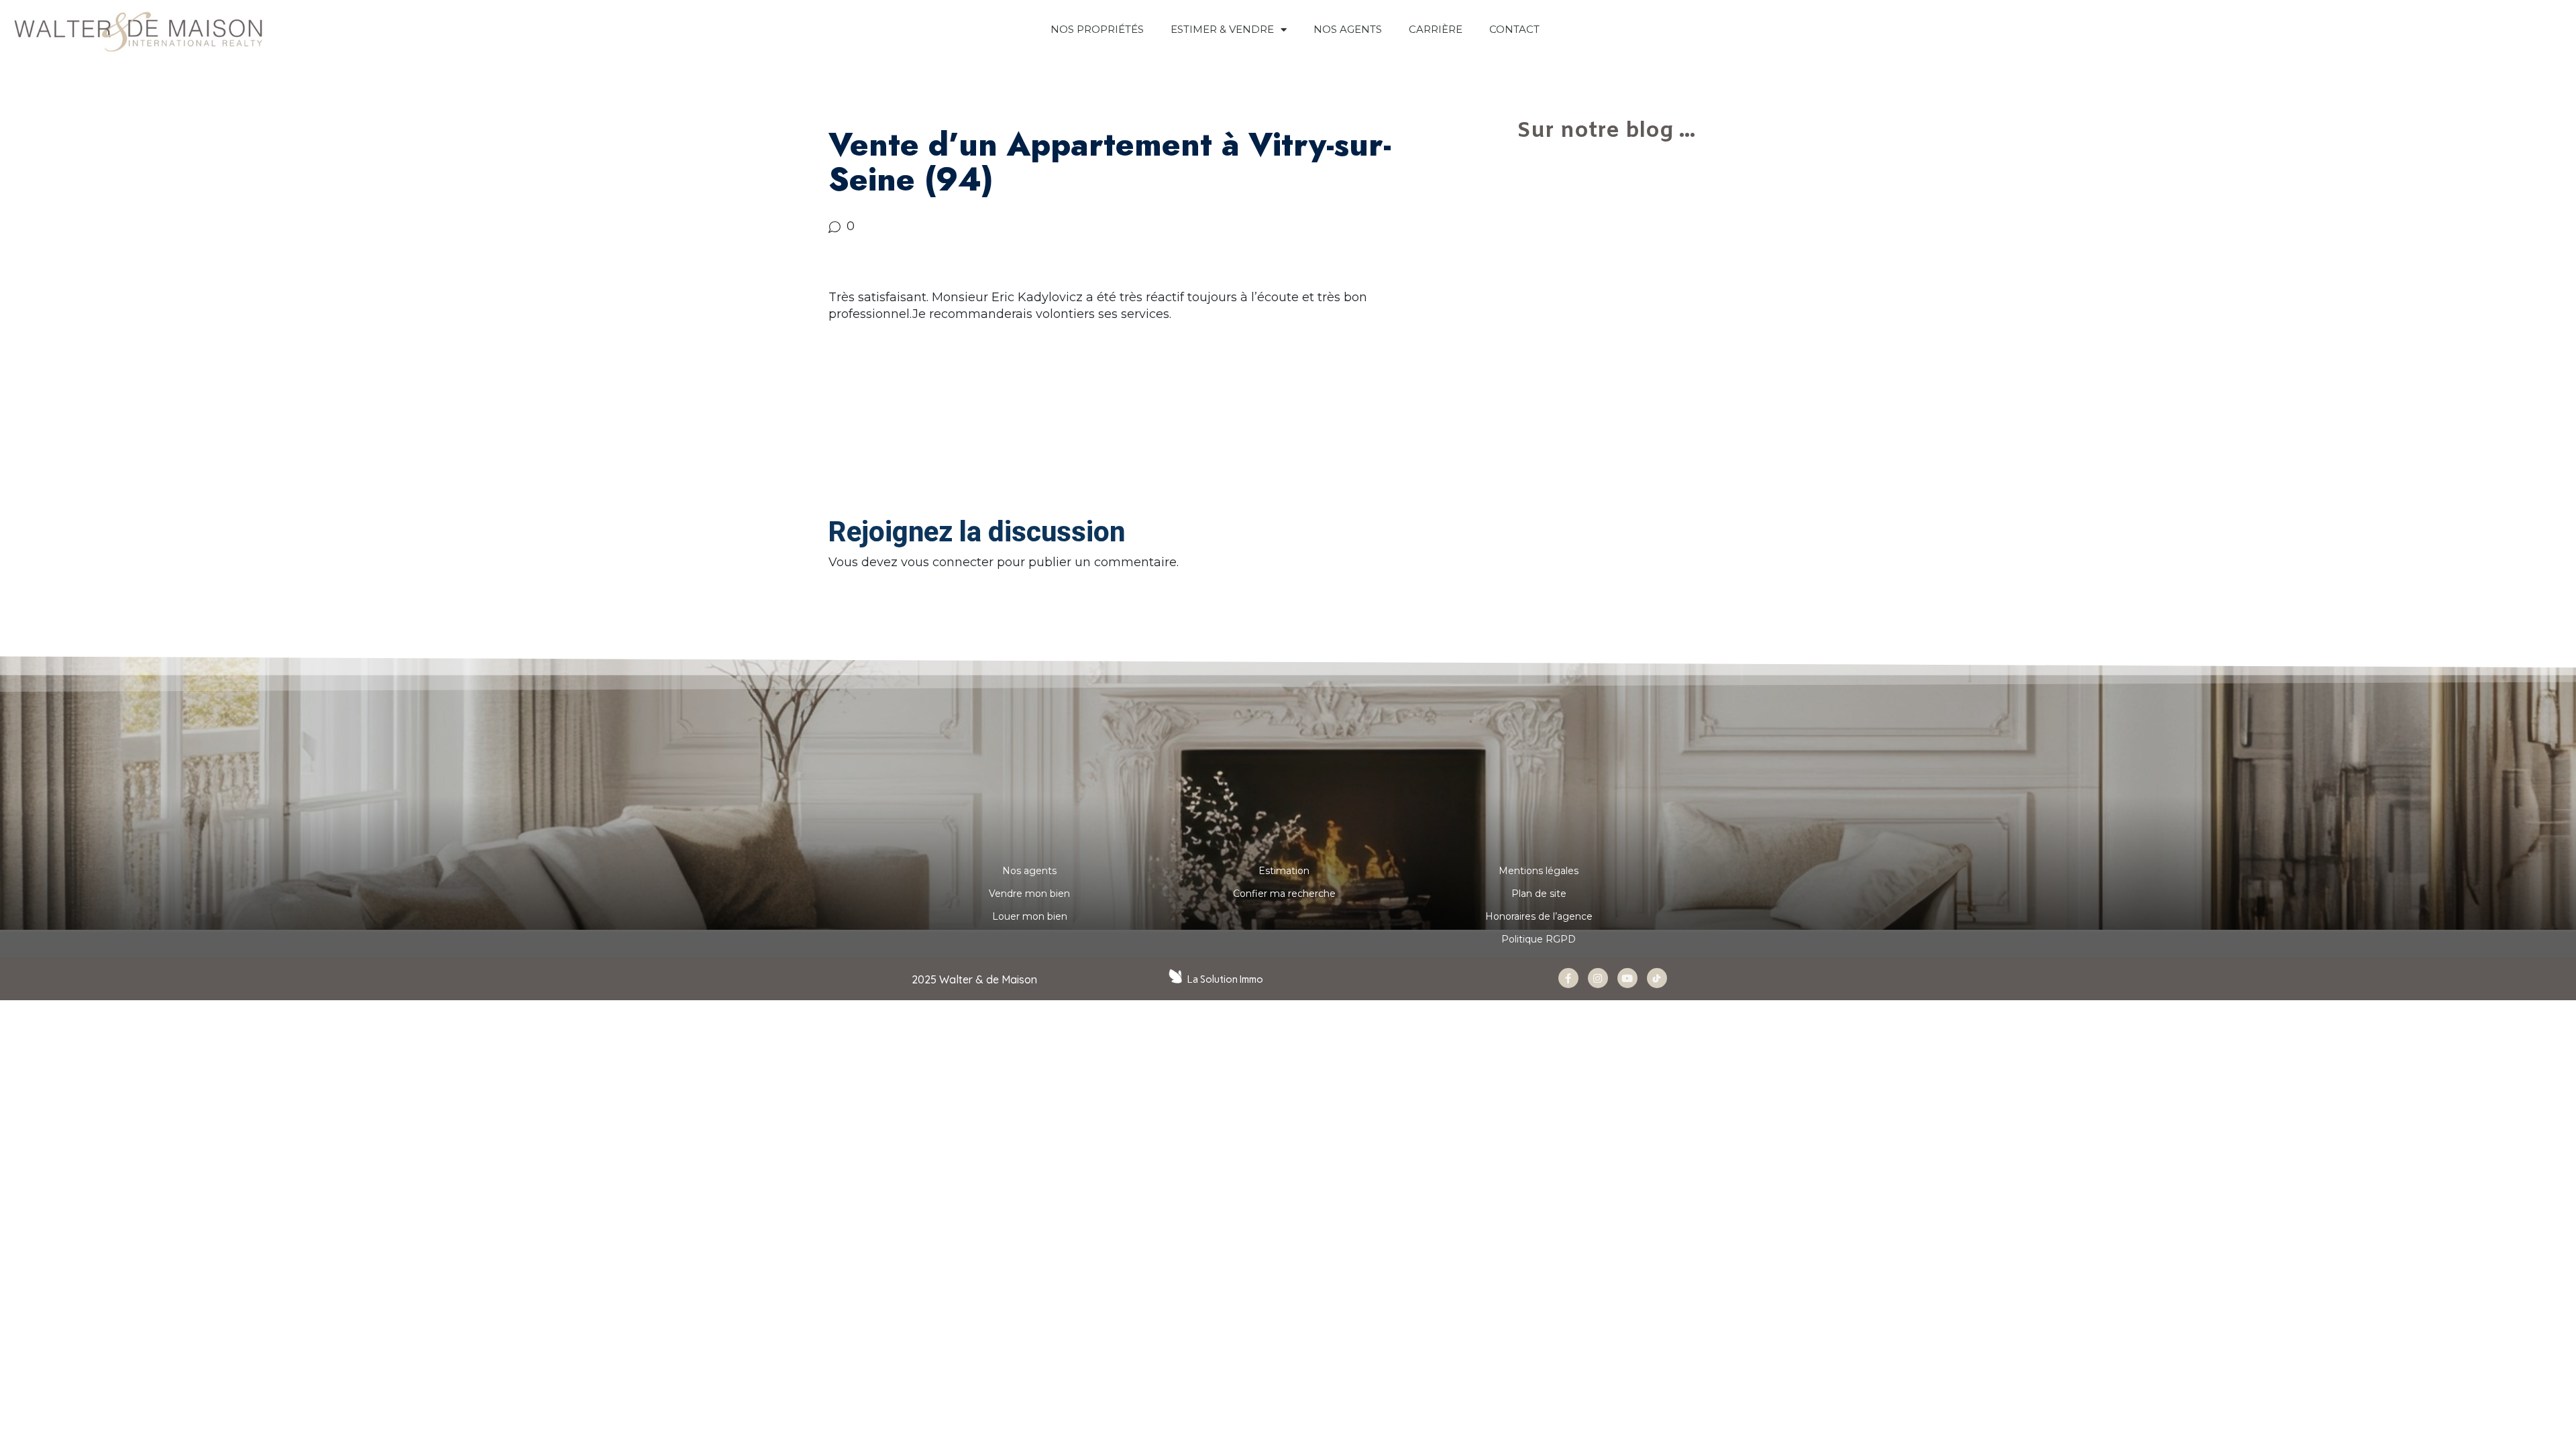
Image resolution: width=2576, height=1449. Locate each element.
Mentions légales (1539, 871)
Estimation (1284, 871)
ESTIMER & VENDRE (1222, 29)
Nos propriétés (1097, 29)
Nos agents (1029, 871)
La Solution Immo (1225, 979)
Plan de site (1539, 894)
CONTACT (1514, 29)
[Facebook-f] (1568, 978)
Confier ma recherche (1284, 894)
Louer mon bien (1030, 916)
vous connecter (947, 562)
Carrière (1436, 29)
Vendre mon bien (1029, 894)
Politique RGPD (1539, 939)
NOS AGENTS (1348, 29)
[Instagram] (1598, 978)
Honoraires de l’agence (1539, 916)
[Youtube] (1627, 978)
